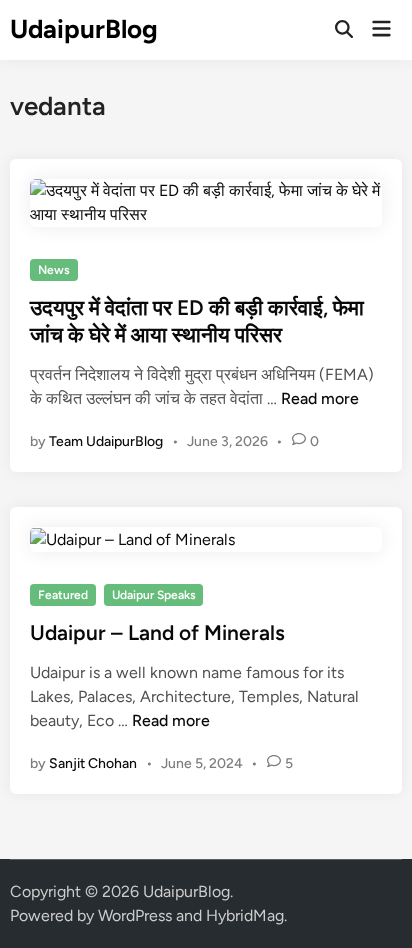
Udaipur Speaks (154, 595)
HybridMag (245, 915)
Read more (320, 398)
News (54, 270)
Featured (63, 595)
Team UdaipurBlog (106, 441)
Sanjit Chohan (93, 763)
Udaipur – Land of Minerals (157, 632)
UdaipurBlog (84, 29)
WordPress (135, 915)
